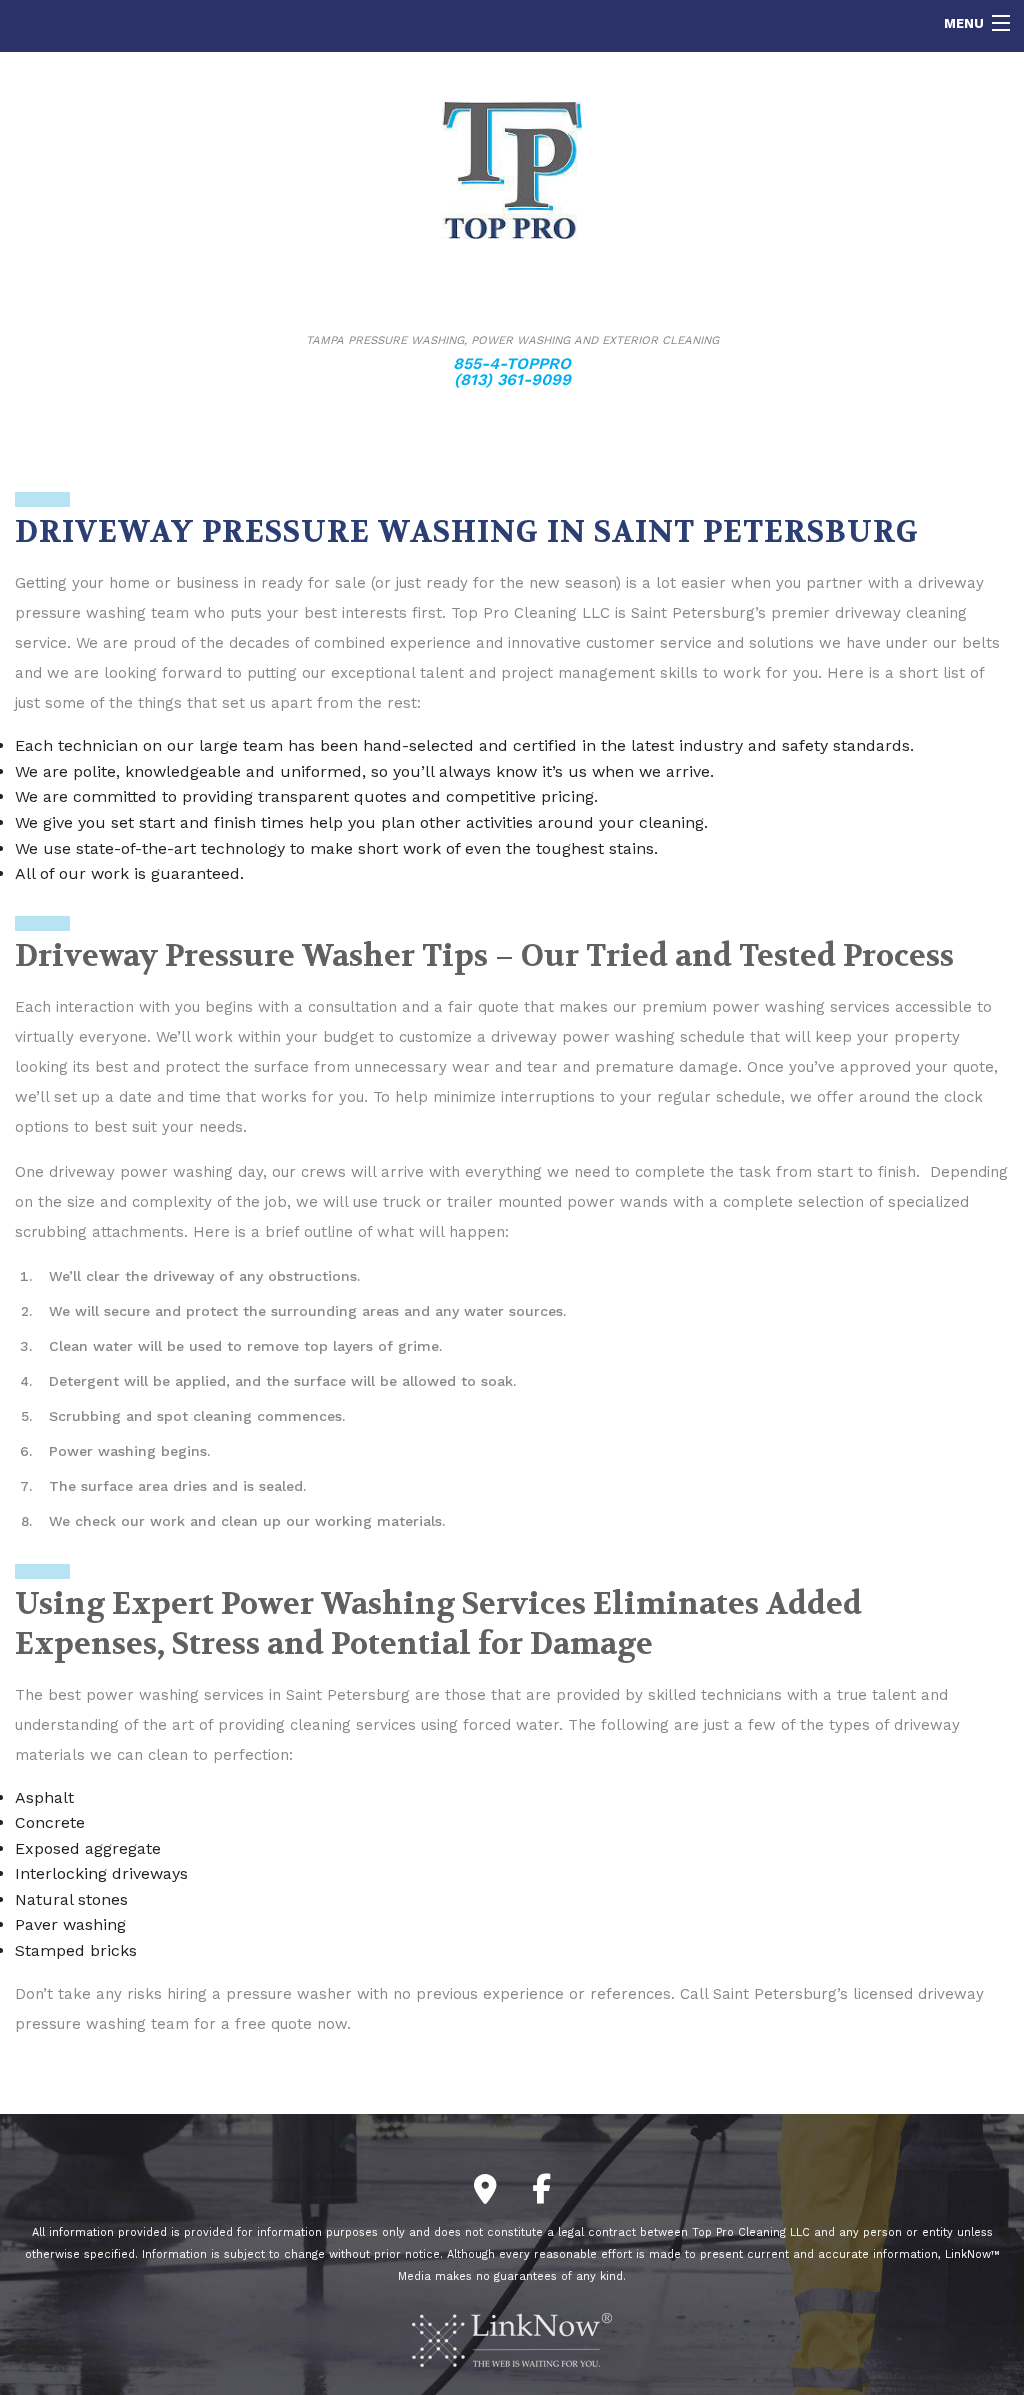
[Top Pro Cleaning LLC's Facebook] (541, 2194)
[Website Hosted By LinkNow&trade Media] (512, 2338)
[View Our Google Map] (485, 2194)
